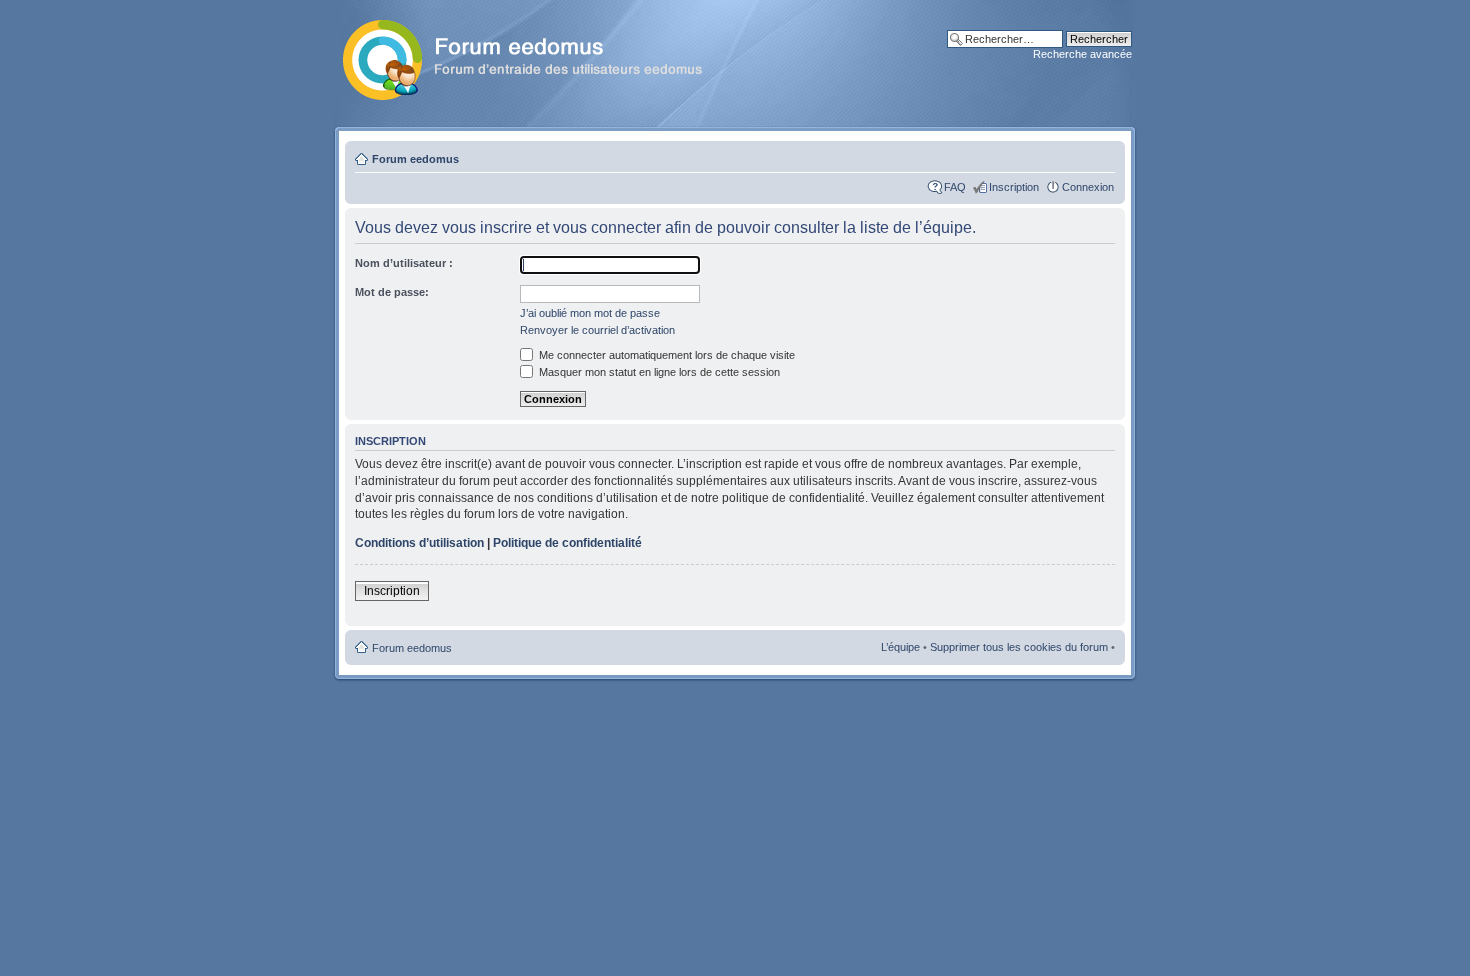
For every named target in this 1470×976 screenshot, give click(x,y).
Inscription (1014, 187)
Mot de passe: (392, 292)
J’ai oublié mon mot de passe (590, 313)
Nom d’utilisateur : (404, 263)
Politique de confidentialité (567, 543)
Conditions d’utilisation (419, 543)
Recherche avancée (1082, 54)
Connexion (1088, 187)
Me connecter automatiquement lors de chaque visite (665, 355)
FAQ (955, 187)
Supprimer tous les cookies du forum (1019, 647)
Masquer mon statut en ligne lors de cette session (658, 372)
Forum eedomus (415, 159)
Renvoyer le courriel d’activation (597, 330)
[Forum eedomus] (538, 56)
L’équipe (900, 647)
